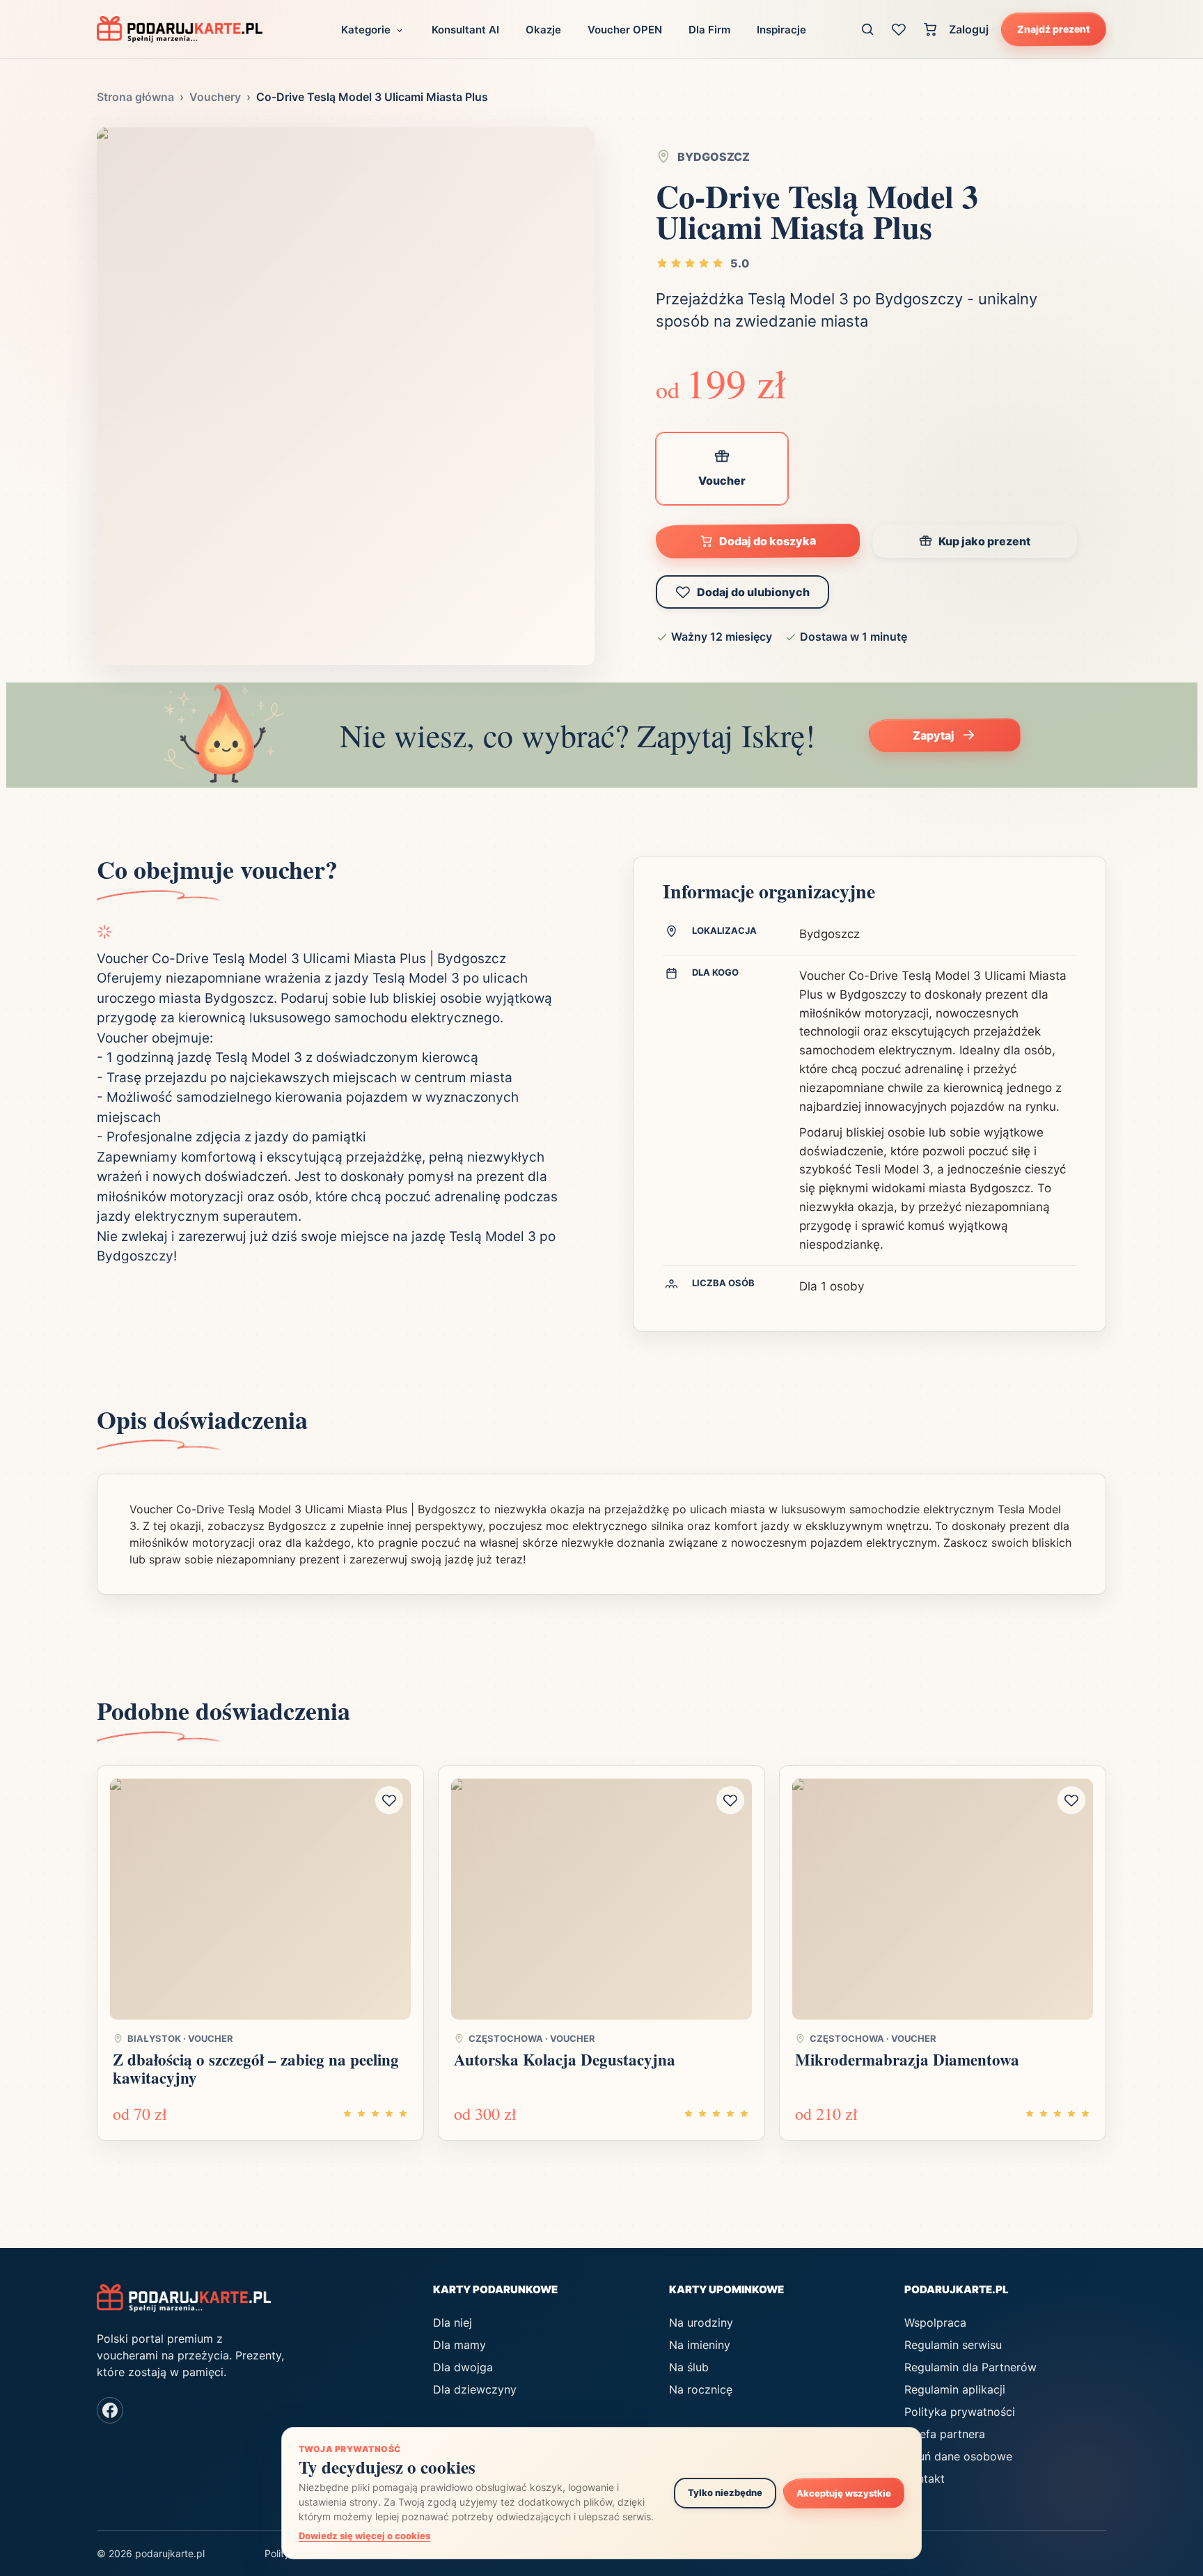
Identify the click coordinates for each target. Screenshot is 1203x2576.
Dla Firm (709, 30)
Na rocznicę (701, 2389)
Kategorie (366, 30)
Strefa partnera (945, 2434)
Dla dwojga (463, 2367)
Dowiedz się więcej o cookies (364, 2536)
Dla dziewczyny (475, 2389)
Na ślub (689, 2367)
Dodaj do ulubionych (753, 592)
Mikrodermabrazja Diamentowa (907, 2059)
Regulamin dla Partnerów (970, 2367)
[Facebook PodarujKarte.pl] (110, 2410)
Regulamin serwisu (953, 2345)
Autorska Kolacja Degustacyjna (565, 2059)
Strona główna (135, 97)
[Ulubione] (899, 29)
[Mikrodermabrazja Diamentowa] (943, 1899)
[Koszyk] (930, 29)
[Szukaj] (868, 29)
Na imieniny (700, 2345)
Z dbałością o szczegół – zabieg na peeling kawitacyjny (256, 2068)
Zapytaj (934, 735)
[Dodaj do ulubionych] (389, 1800)
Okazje (543, 30)
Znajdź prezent (1054, 29)
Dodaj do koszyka (768, 541)
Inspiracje (781, 30)
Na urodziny (701, 2323)
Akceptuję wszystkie (844, 2493)
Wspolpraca (935, 2323)
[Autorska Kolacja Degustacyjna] (601, 1899)
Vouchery (215, 97)
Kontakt (925, 2479)
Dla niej (453, 2323)
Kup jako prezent (984, 541)
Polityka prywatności (960, 2412)
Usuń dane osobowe (958, 2456)
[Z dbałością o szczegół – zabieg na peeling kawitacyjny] (260, 1899)
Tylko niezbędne (725, 2492)
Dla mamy (459, 2345)
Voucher (722, 481)
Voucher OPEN (625, 30)
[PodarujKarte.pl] (180, 29)
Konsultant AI (465, 30)
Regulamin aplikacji (955, 2389)
